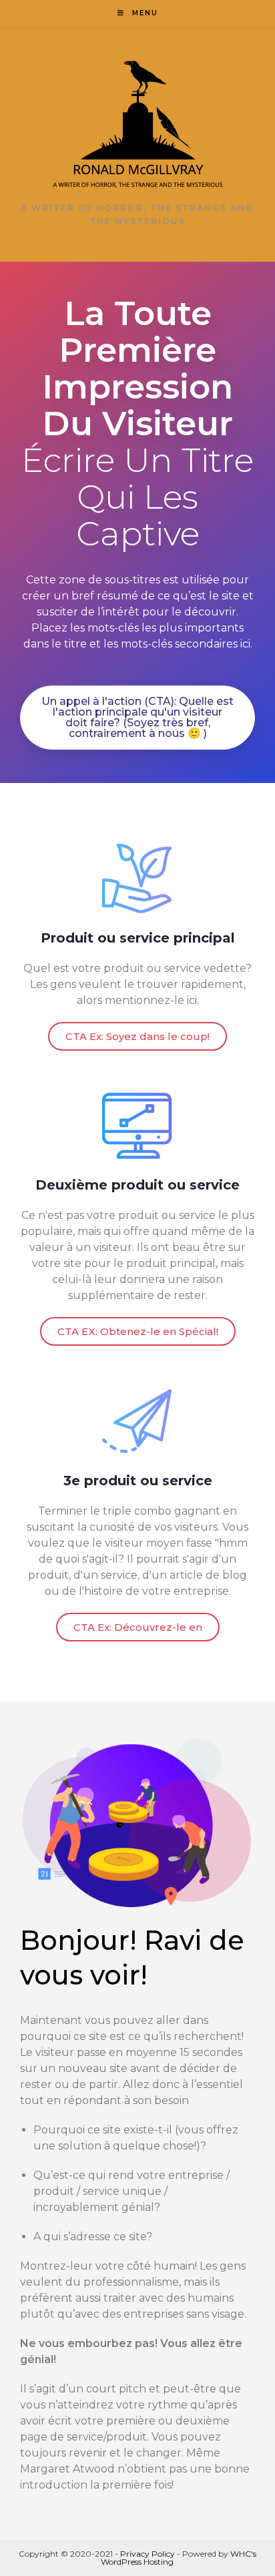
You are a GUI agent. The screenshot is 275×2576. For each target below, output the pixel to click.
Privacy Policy (148, 2554)
